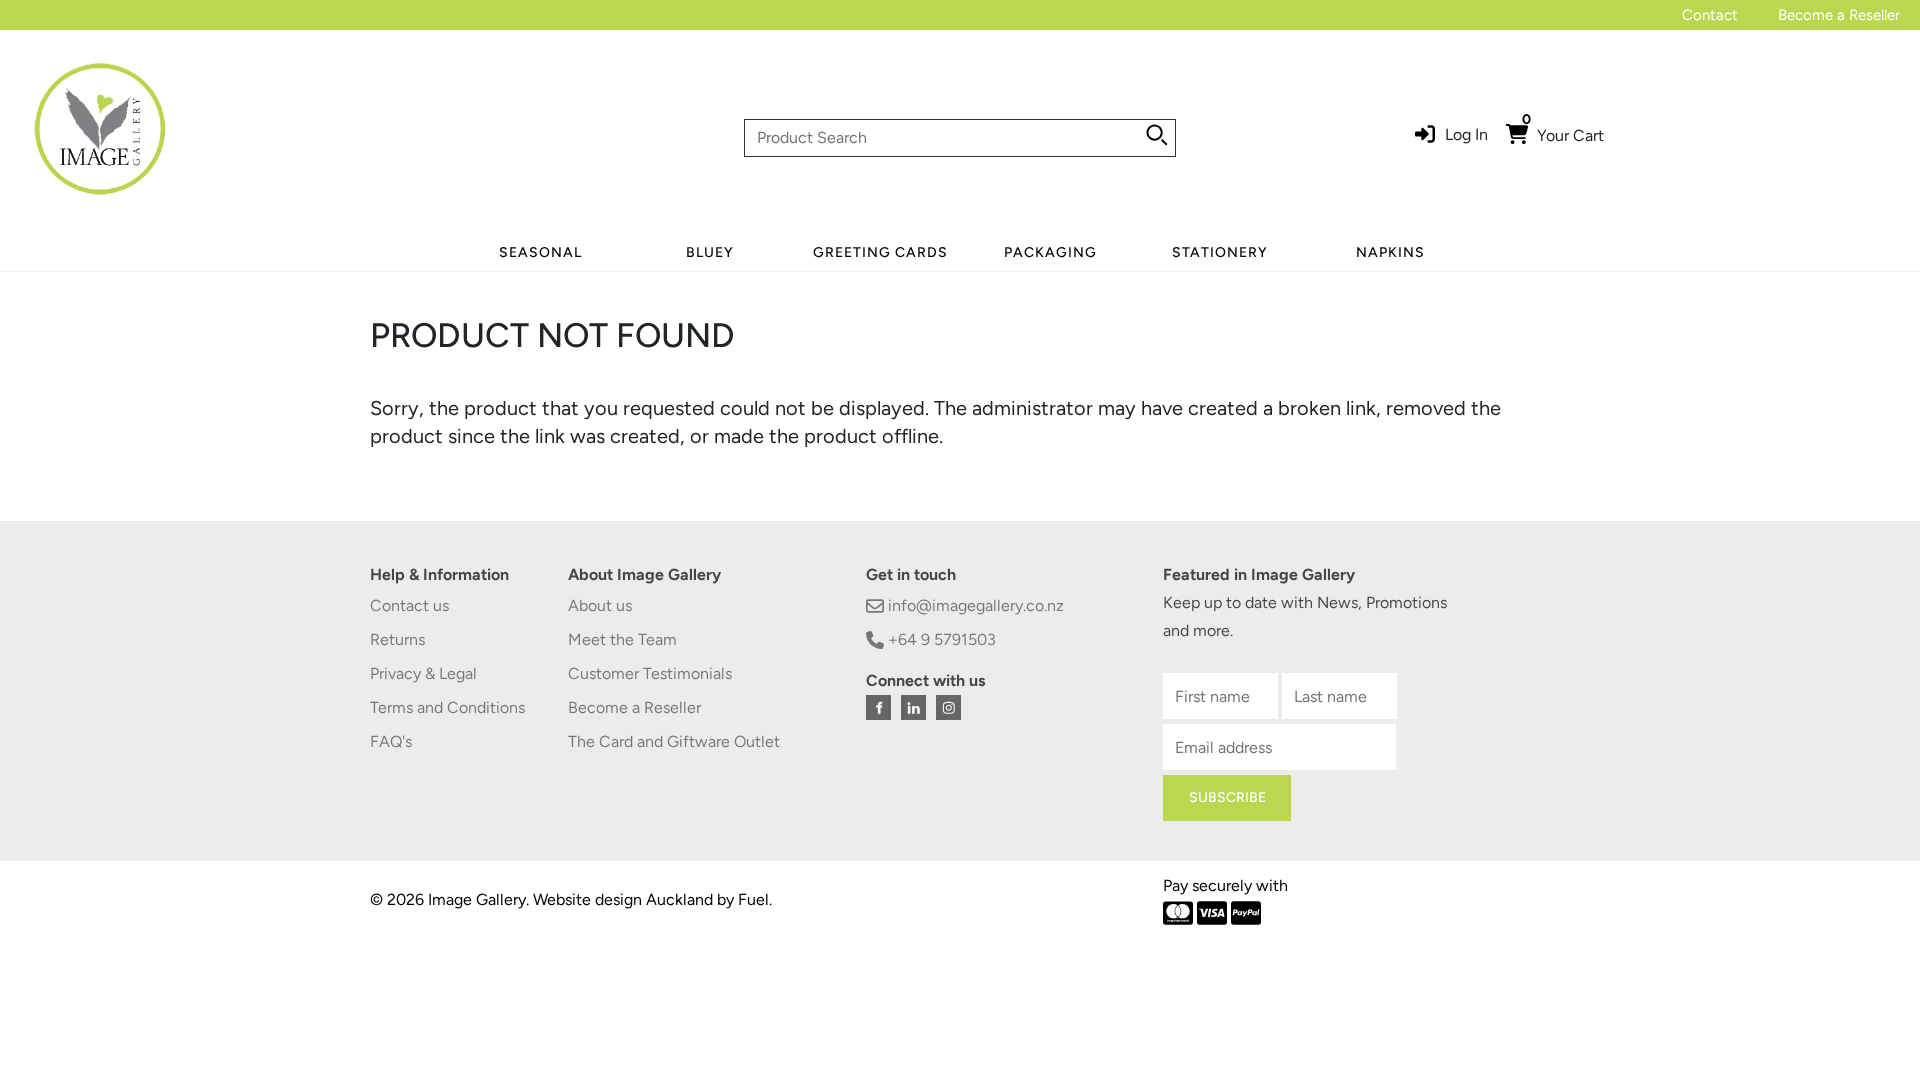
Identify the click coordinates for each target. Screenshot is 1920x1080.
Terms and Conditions (447, 707)
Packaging (1050, 252)
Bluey (710, 252)
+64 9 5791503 (940, 639)
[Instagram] (948, 707)
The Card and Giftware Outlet (674, 741)
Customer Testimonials (650, 673)
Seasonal (540, 252)
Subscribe (1227, 797)
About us (600, 605)
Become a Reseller (1839, 15)
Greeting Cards (880, 252)
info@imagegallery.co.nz (974, 605)
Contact (1710, 15)
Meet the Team (622, 639)
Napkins (1390, 252)
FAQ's (391, 741)
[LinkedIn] (913, 707)
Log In (1466, 134)
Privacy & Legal (423, 673)
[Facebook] (878, 707)
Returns (397, 639)
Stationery (1220, 252)
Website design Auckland (623, 899)
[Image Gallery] (100, 136)
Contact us (409, 605)
